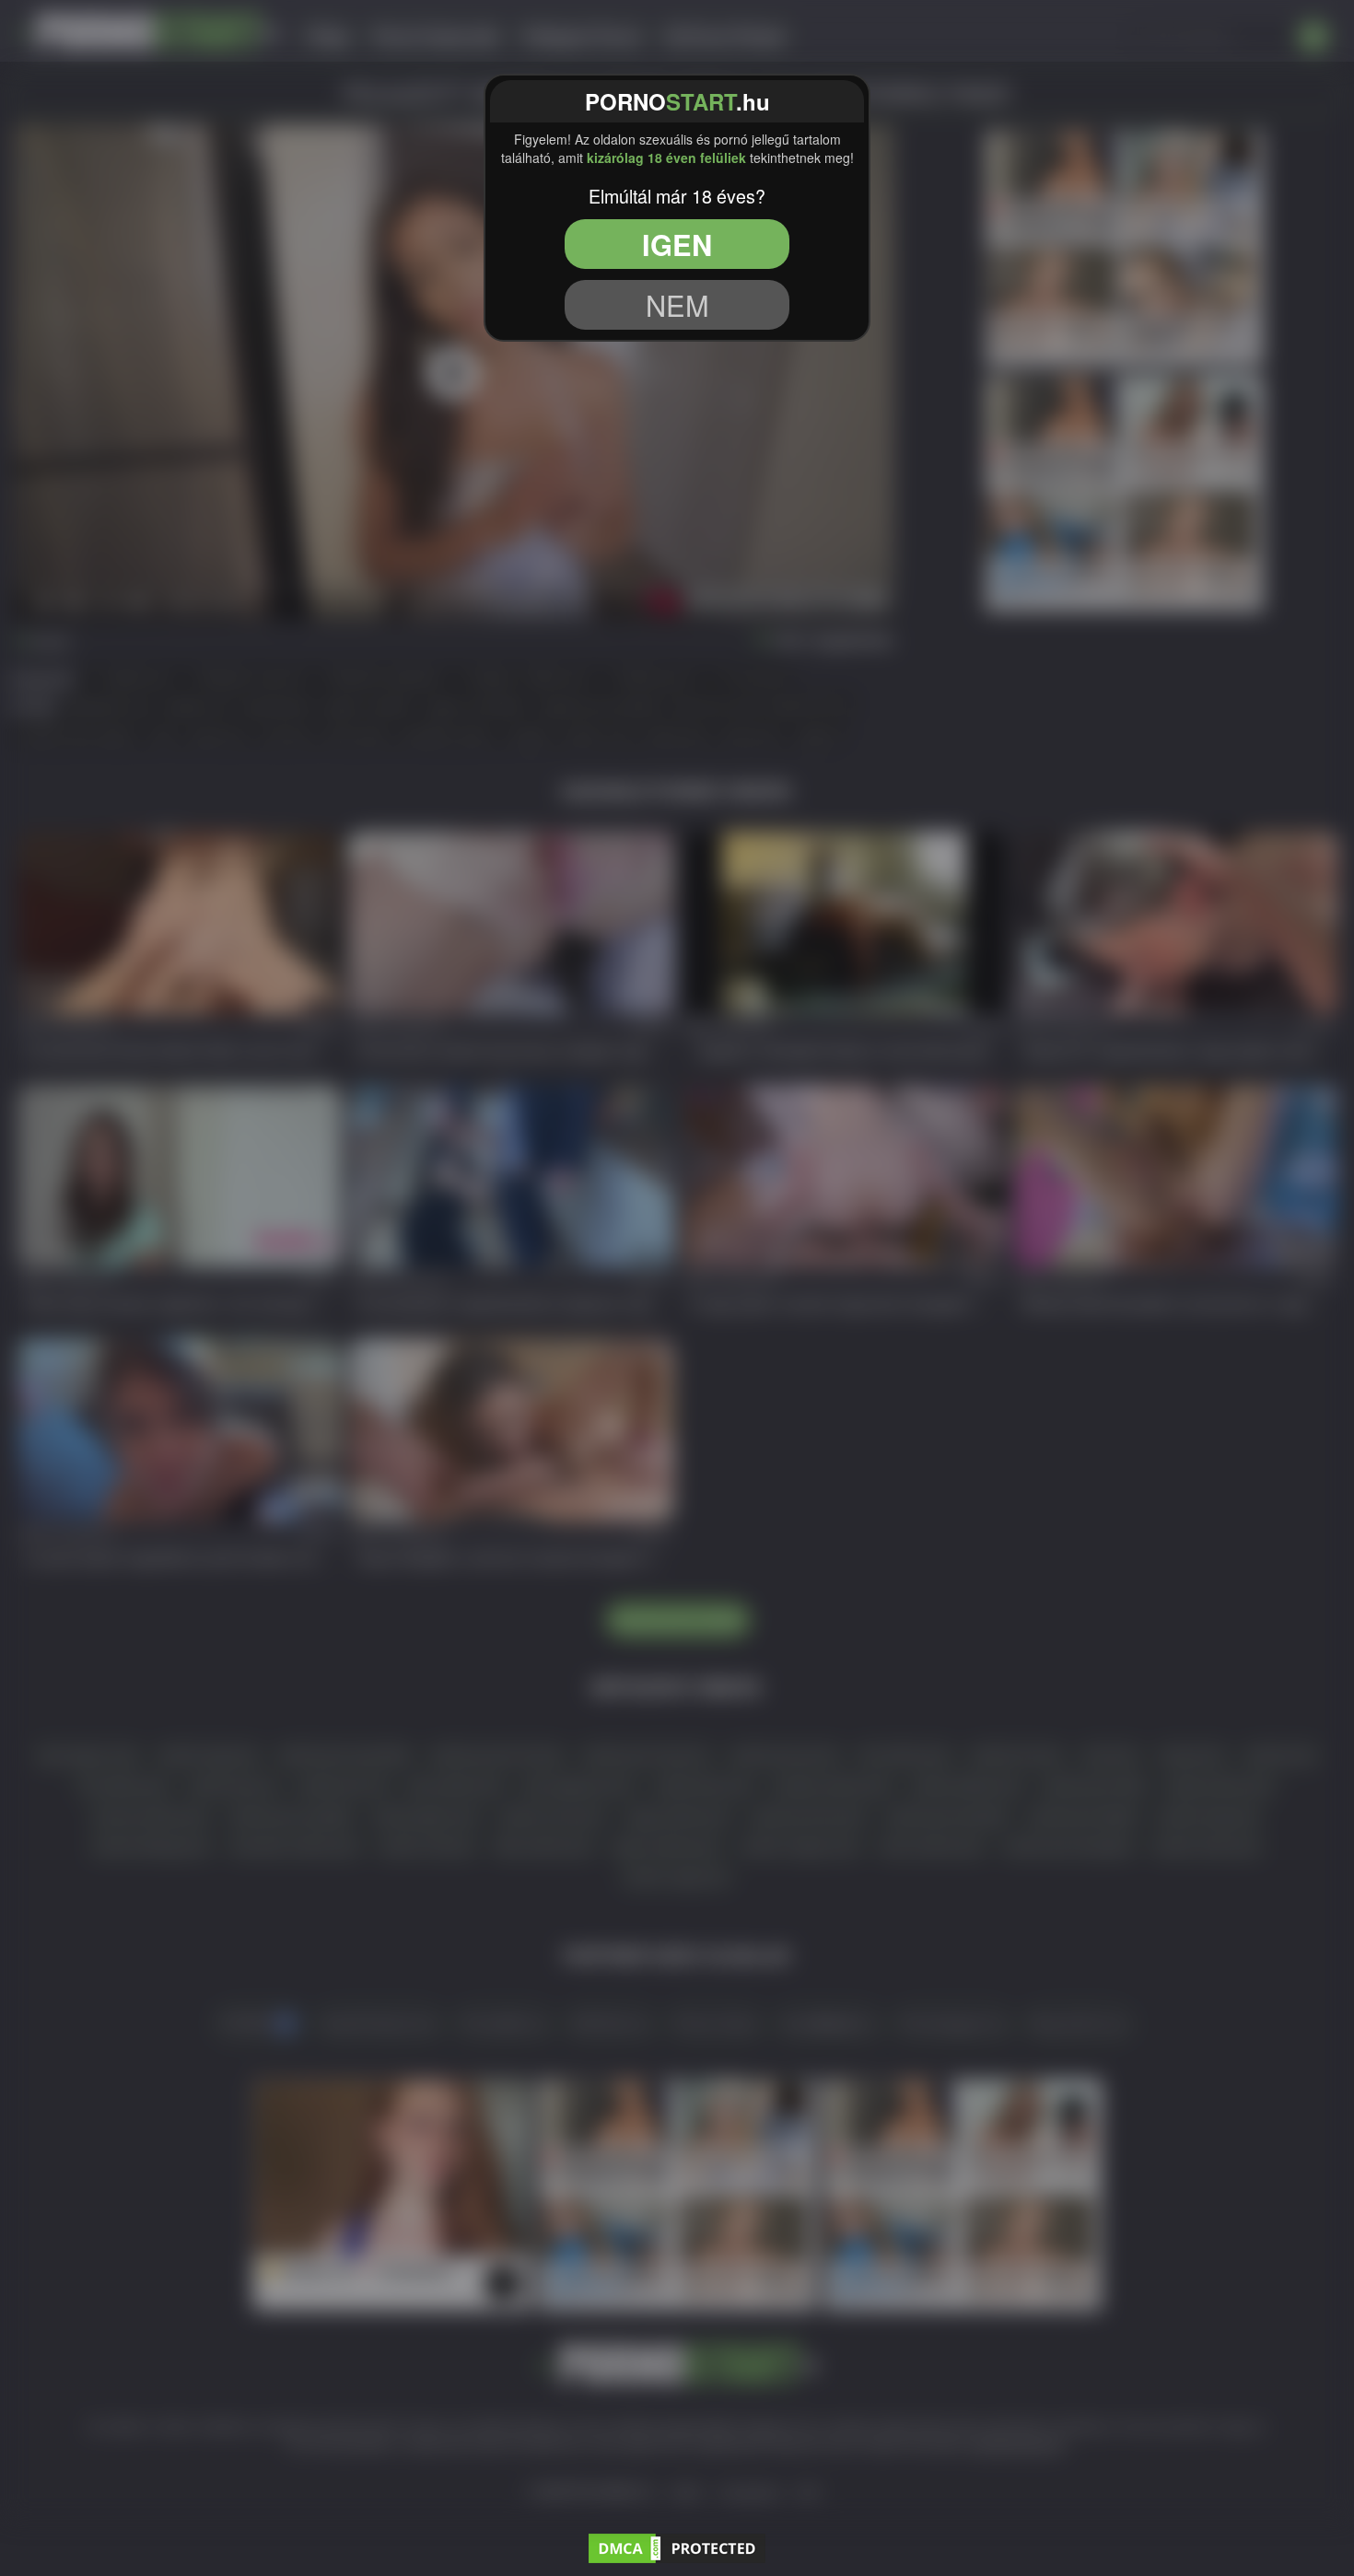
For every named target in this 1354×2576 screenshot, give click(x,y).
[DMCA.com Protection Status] (677, 2546)
